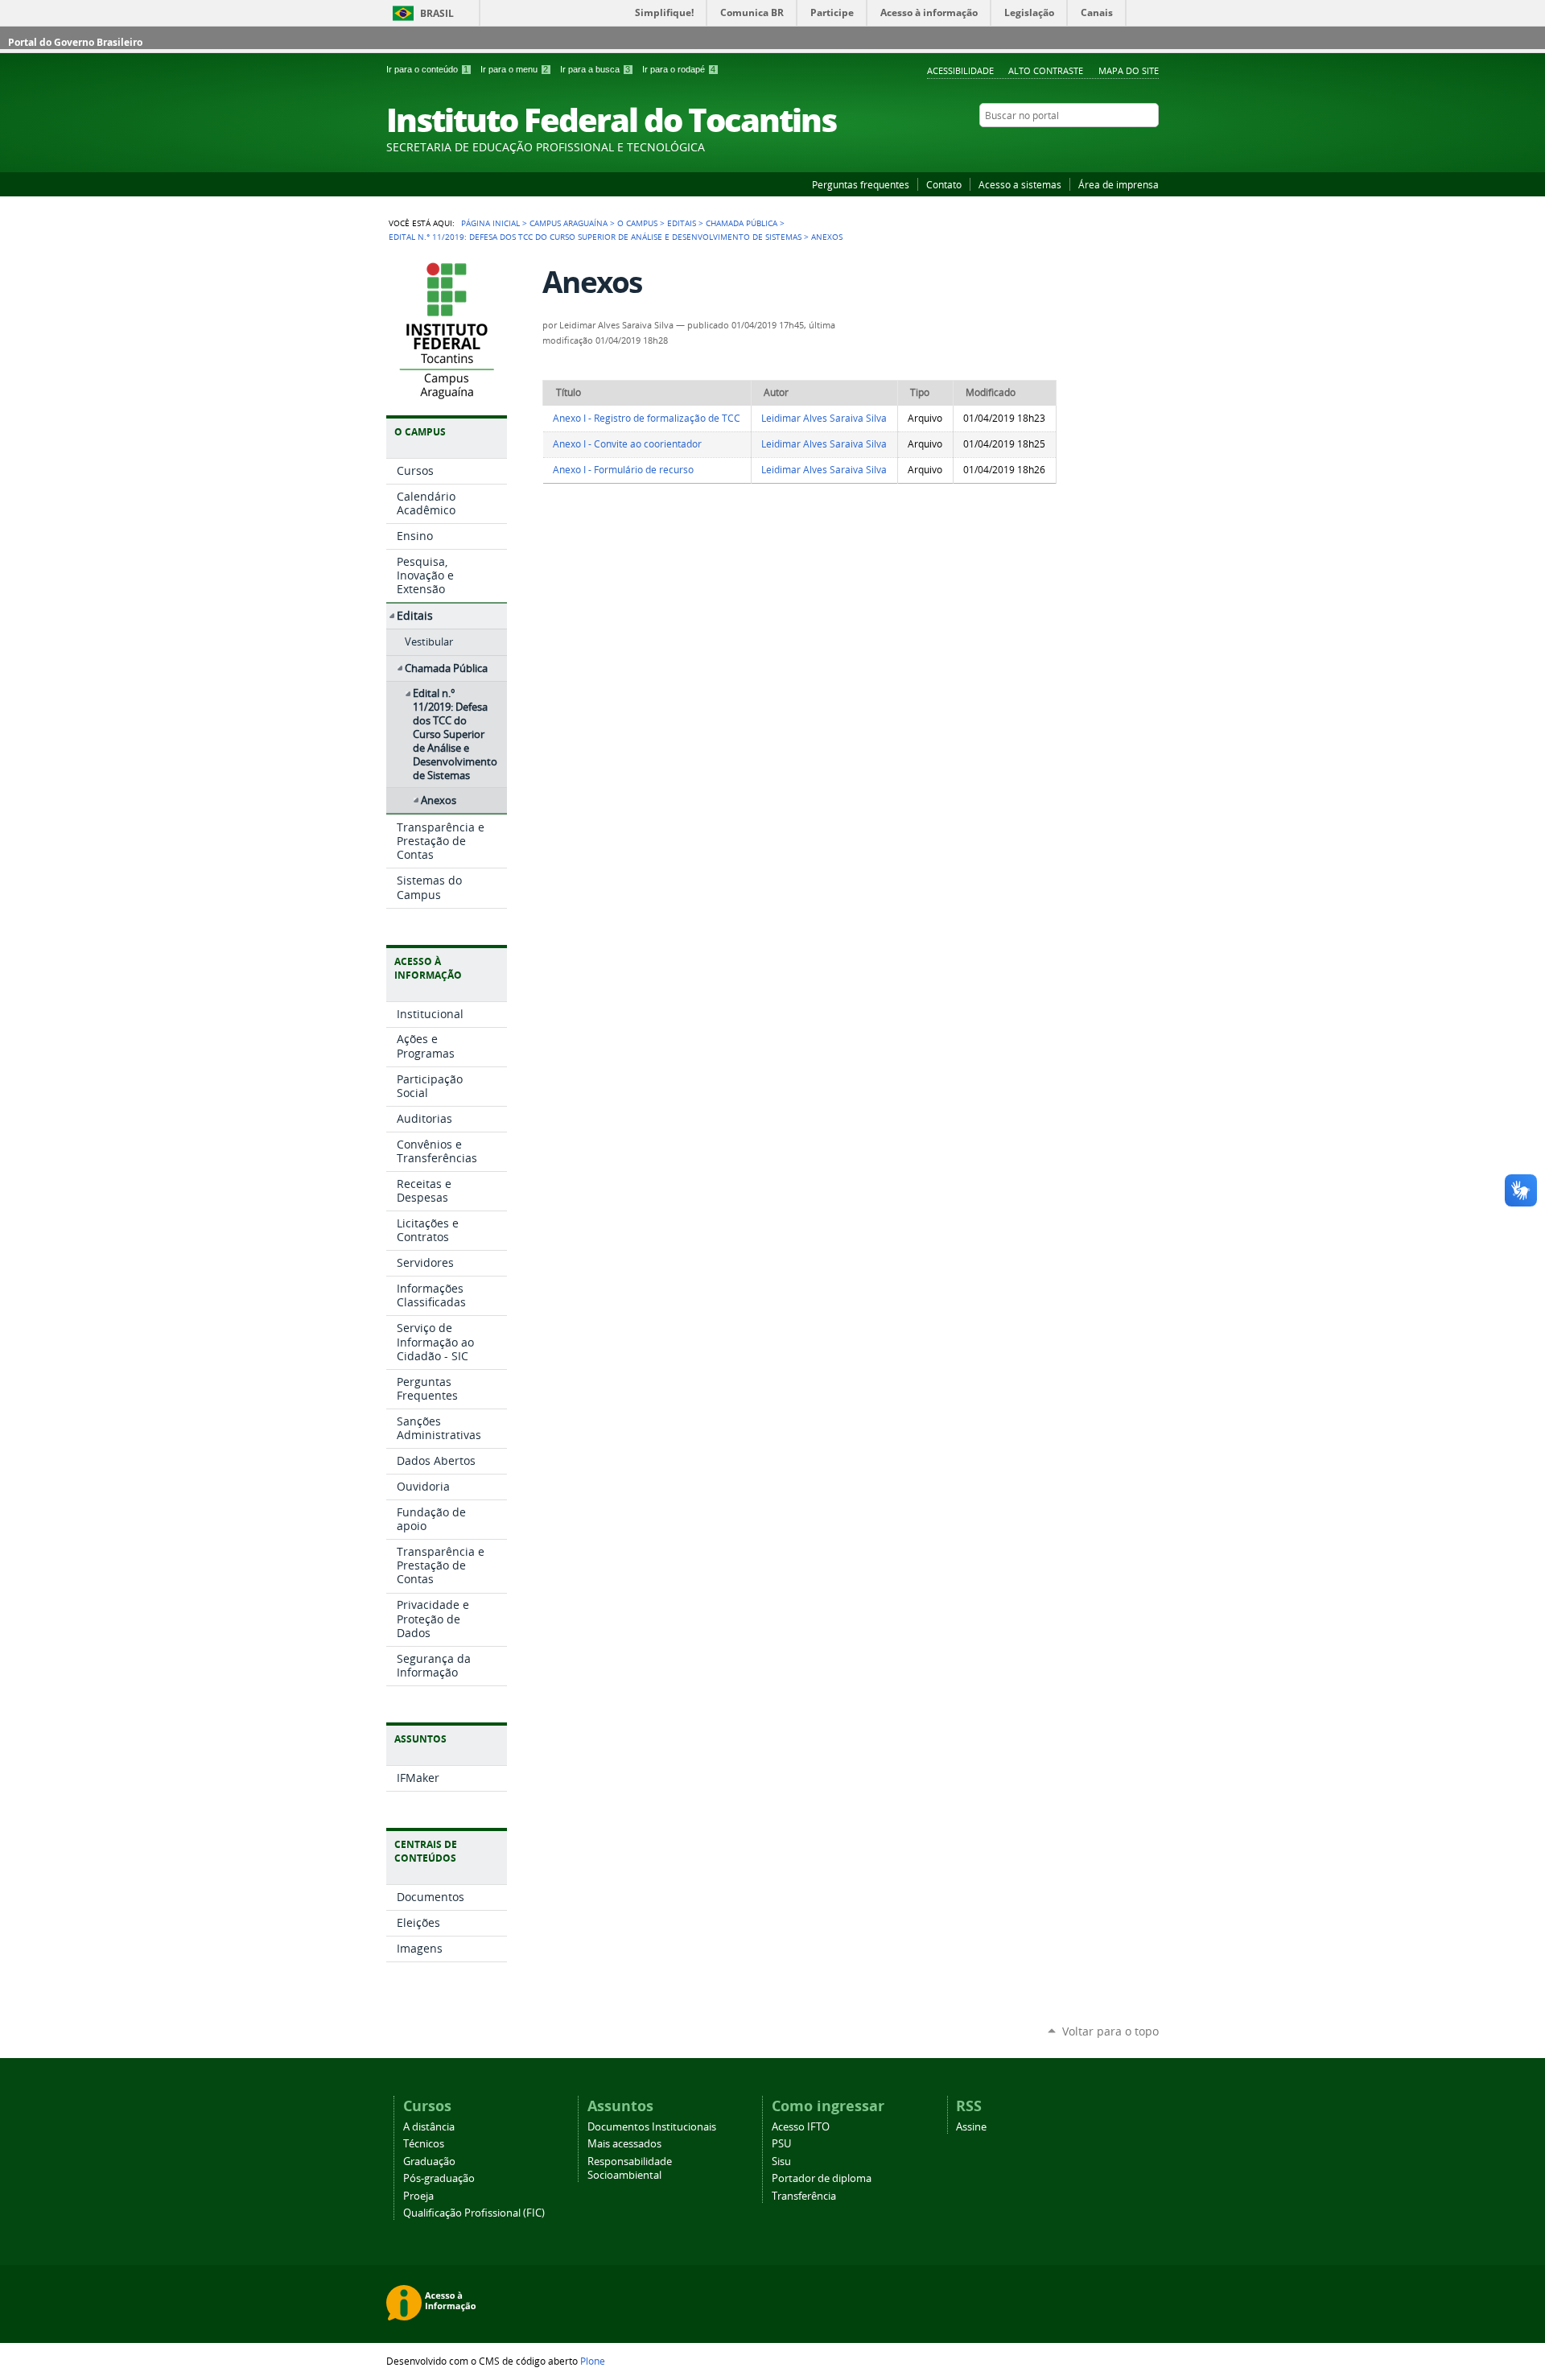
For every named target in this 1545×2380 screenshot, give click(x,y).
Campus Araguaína (569, 223)
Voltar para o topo (1110, 2031)
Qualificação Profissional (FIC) (474, 2213)
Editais (682, 223)
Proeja (418, 2196)
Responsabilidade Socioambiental (630, 2168)
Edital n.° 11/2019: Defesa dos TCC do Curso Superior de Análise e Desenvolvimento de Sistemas (595, 237)
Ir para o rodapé (679, 69)
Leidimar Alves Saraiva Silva (824, 418)
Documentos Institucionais (652, 2127)
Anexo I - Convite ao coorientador (627, 444)
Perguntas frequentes (861, 184)
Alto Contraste (1046, 70)
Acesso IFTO (801, 2127)
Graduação (429, 2161)
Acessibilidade (960, 70)
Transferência (804, 2196)
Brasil (437, 13)
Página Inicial (490, 223)
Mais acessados (624, 2144)
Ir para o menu (514, 69)
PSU (781, 2144)
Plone (593, 2361)
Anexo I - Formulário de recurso (623, 470)
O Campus (637, 223)
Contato (944, 184)
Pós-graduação (439, 2178)
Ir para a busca (595, 69)
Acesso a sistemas (1020, 184)
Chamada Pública (742, 223)
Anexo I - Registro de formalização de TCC (647, 418)
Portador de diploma (822, 2178)
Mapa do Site (1129, 70)
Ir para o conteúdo (427, 69)
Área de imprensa (1119, 184)
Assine (971, 2127)
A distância (429, 2127)
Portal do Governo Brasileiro (75, 42)
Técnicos (424, 2144)
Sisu (781, 2161)
